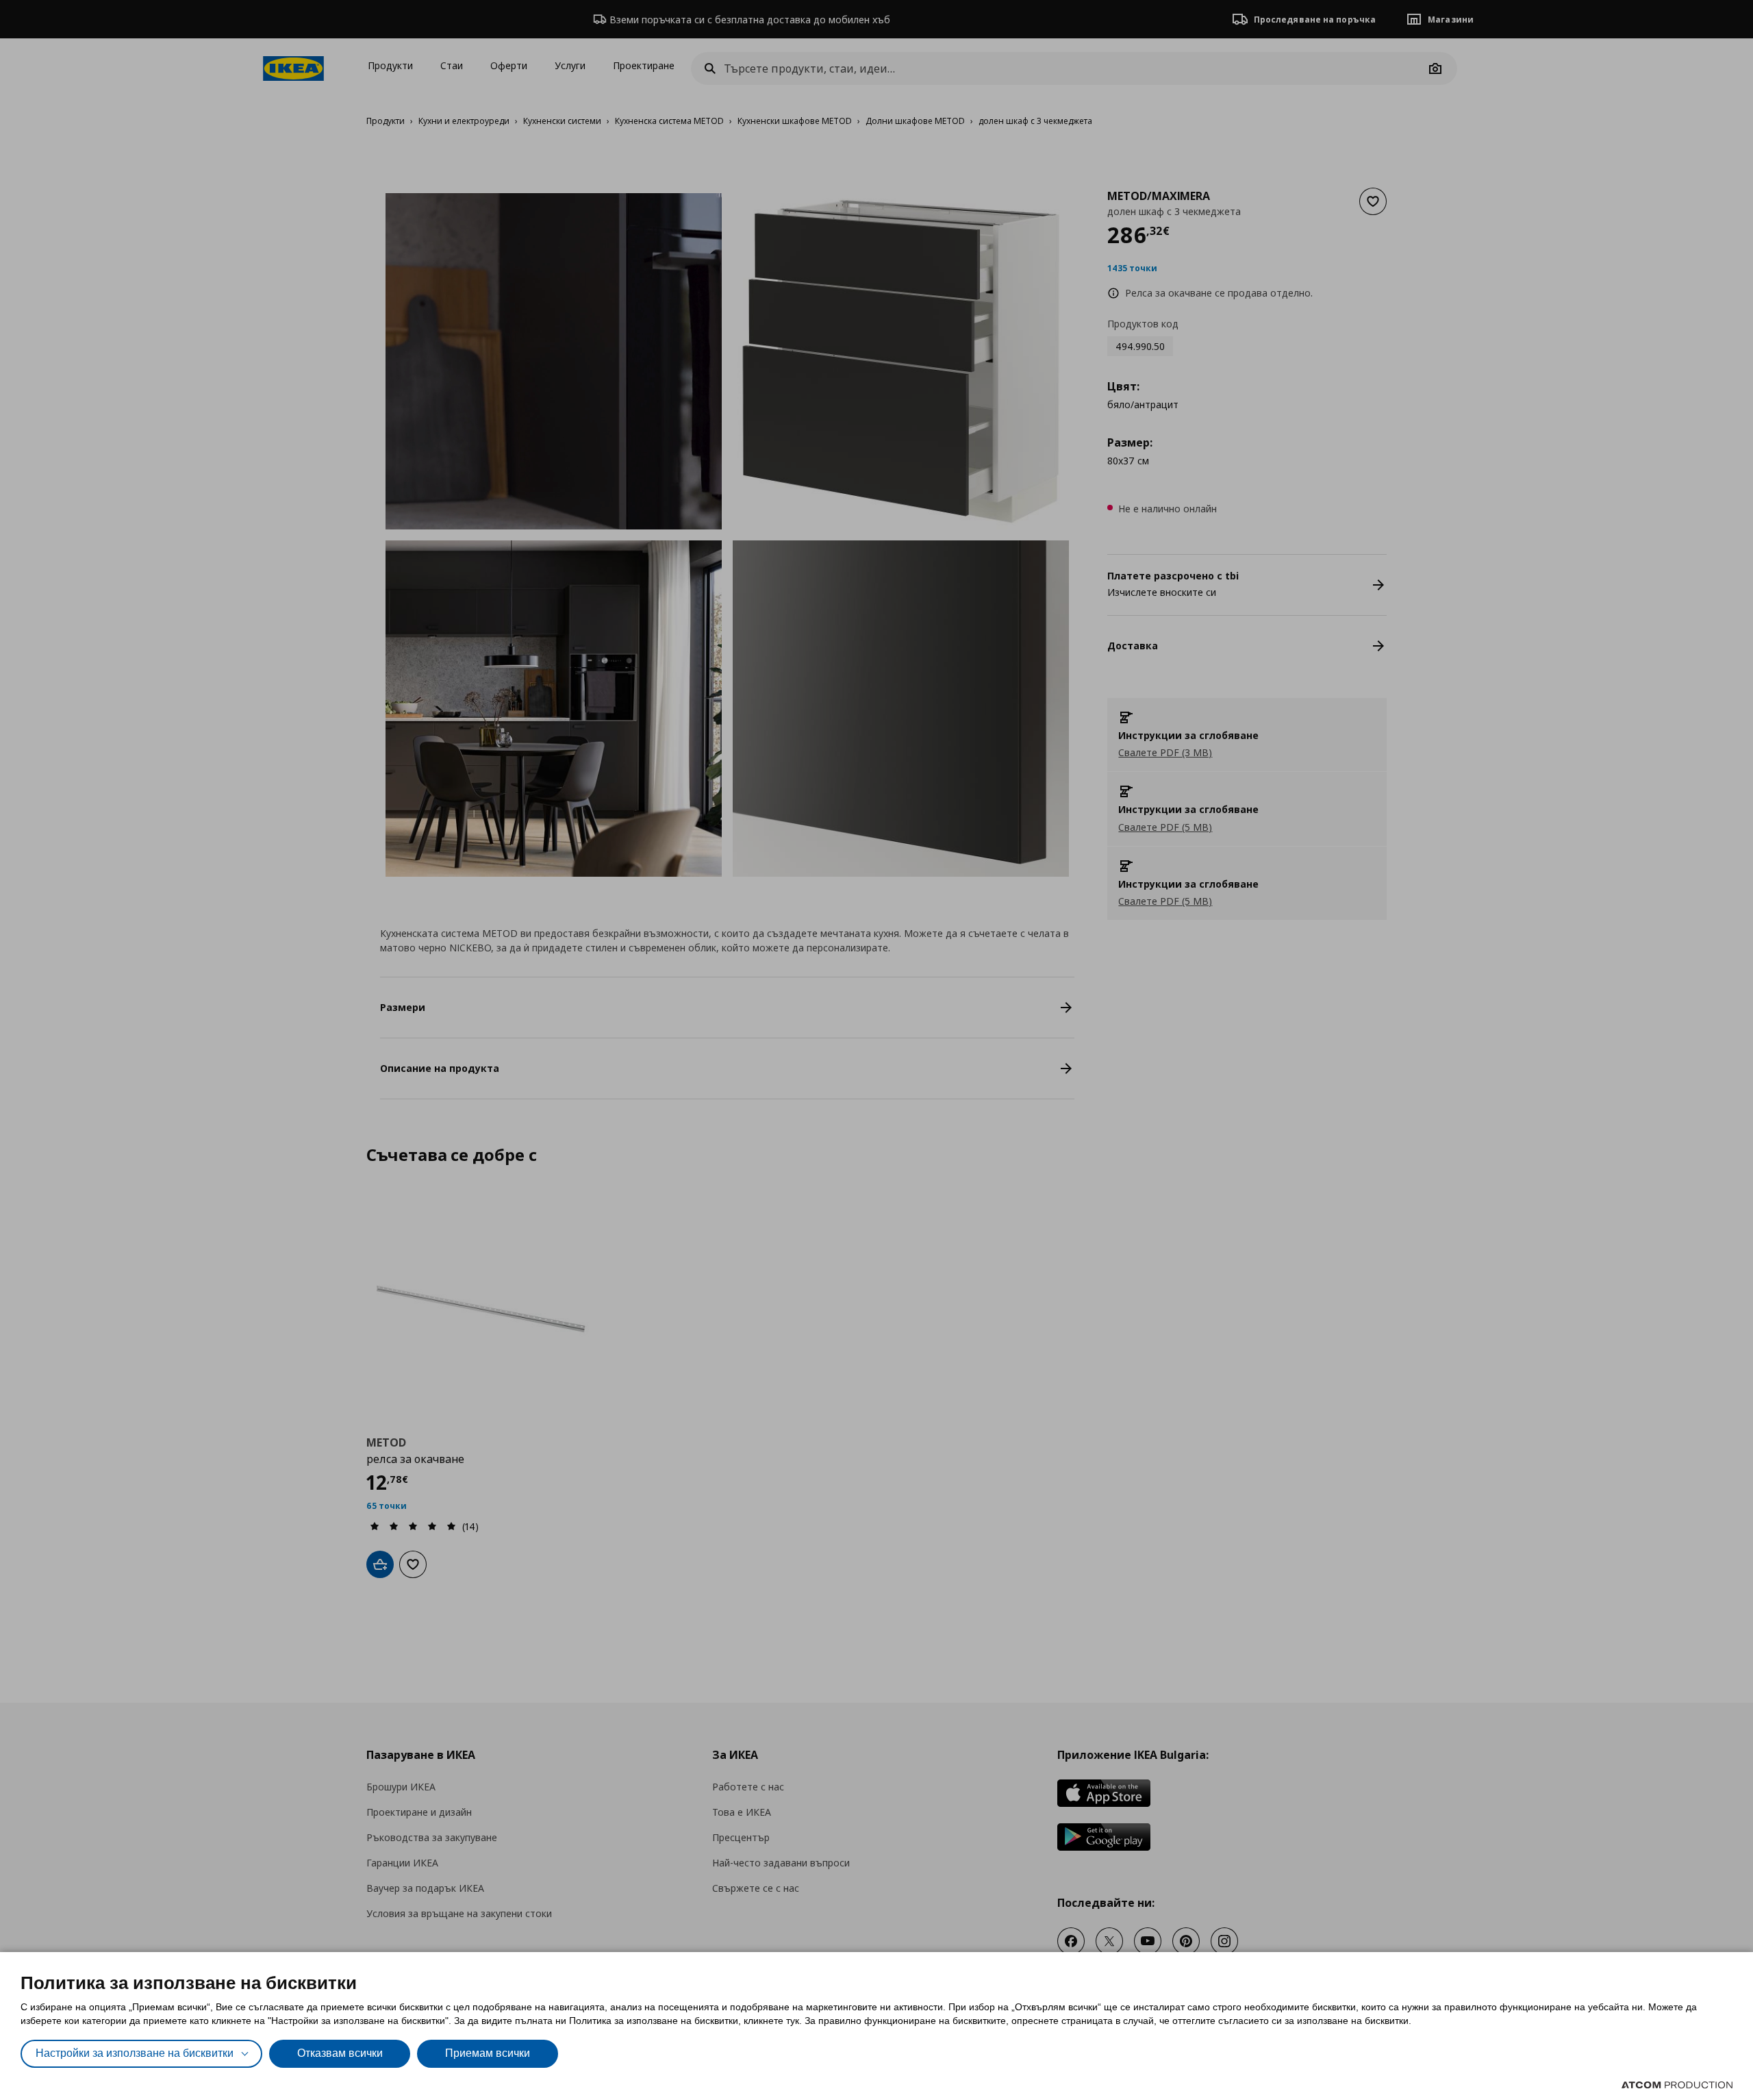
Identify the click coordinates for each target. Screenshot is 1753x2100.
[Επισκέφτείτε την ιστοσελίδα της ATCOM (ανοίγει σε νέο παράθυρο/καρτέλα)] (1677, 2085)
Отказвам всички (340, 2053)
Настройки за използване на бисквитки (135, 2053)
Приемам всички (488, 2053)
